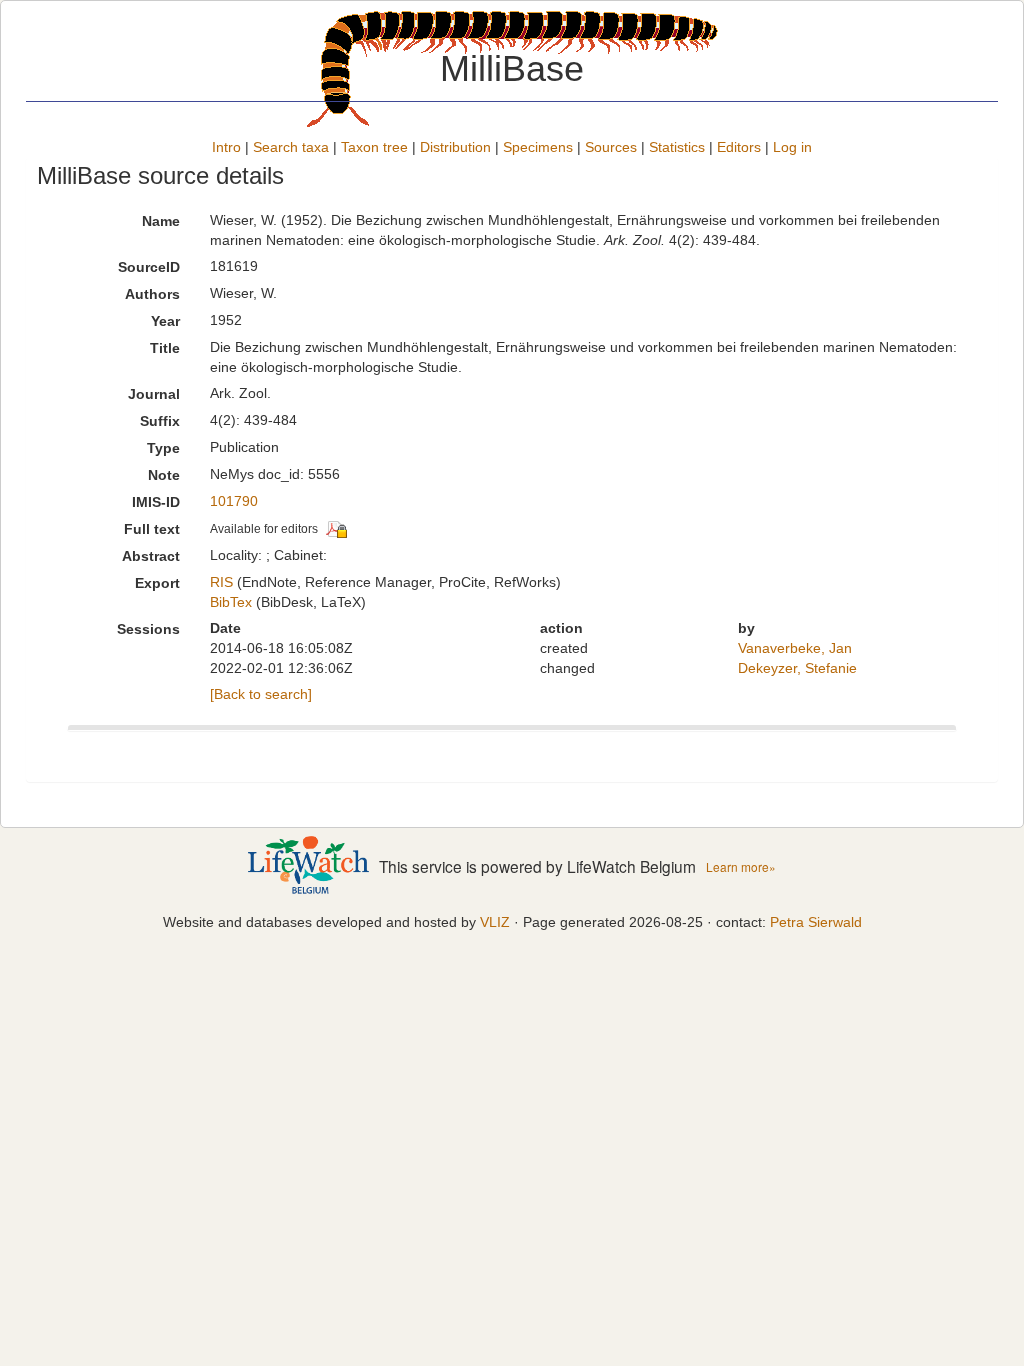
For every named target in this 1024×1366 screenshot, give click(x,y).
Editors (739, 147)
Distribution (455, 147)
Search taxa (291, 147)
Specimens (538, 147)
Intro (226, 147)
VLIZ (495, 922)
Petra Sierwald (816, 922)
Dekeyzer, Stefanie (797, 668)
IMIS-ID (156, 502)
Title (165, 348)
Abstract (151, 556)
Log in (792, 147)
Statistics (677, 147)
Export (157, 583)
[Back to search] (261, 694)
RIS (221, 582)
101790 (234, 501)
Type (163, 448)
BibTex (231, 602)
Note (164, 475)
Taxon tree (374, 147)
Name (161, 221)
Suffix (160, 421)
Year (165, 321)
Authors (152, 294)
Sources (611, 147)
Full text (152, 529)
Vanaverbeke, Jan (795, 648)
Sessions (148, 629)
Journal (154, 394)
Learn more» (741, 866)
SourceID (149, 267)
